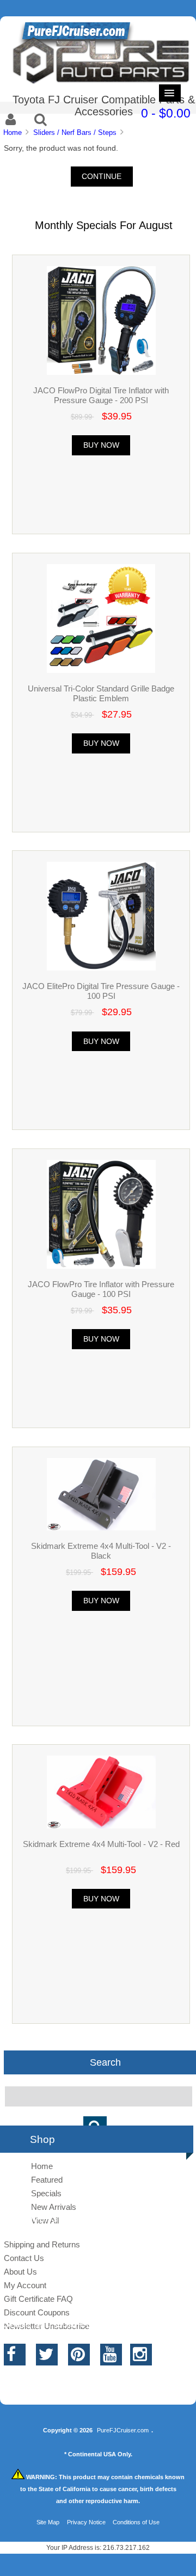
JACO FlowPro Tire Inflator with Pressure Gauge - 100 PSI (101, 1289)
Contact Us (24, 2258)
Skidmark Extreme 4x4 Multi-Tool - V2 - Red (101, 1844)
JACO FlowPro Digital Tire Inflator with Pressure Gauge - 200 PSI (101, 395)
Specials (46, 2193)
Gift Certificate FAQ (38, 2299)
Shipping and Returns (42, 2244)
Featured (47, 2180)
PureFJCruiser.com (123, 2430)
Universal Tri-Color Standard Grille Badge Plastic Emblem (101, 693)
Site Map (48, 2522)
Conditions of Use (136, 2522)
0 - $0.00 (166, 113)
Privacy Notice (86, 2522)
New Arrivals (54, 2207)
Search (105, 2062)
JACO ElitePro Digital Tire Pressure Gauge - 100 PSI (101, 991)
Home (13, 132)
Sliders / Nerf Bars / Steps (75, 132)
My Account (25, 2285)
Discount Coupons (37, 2312)
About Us (20, 2272)
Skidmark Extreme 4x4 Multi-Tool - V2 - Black (101, 1551)
